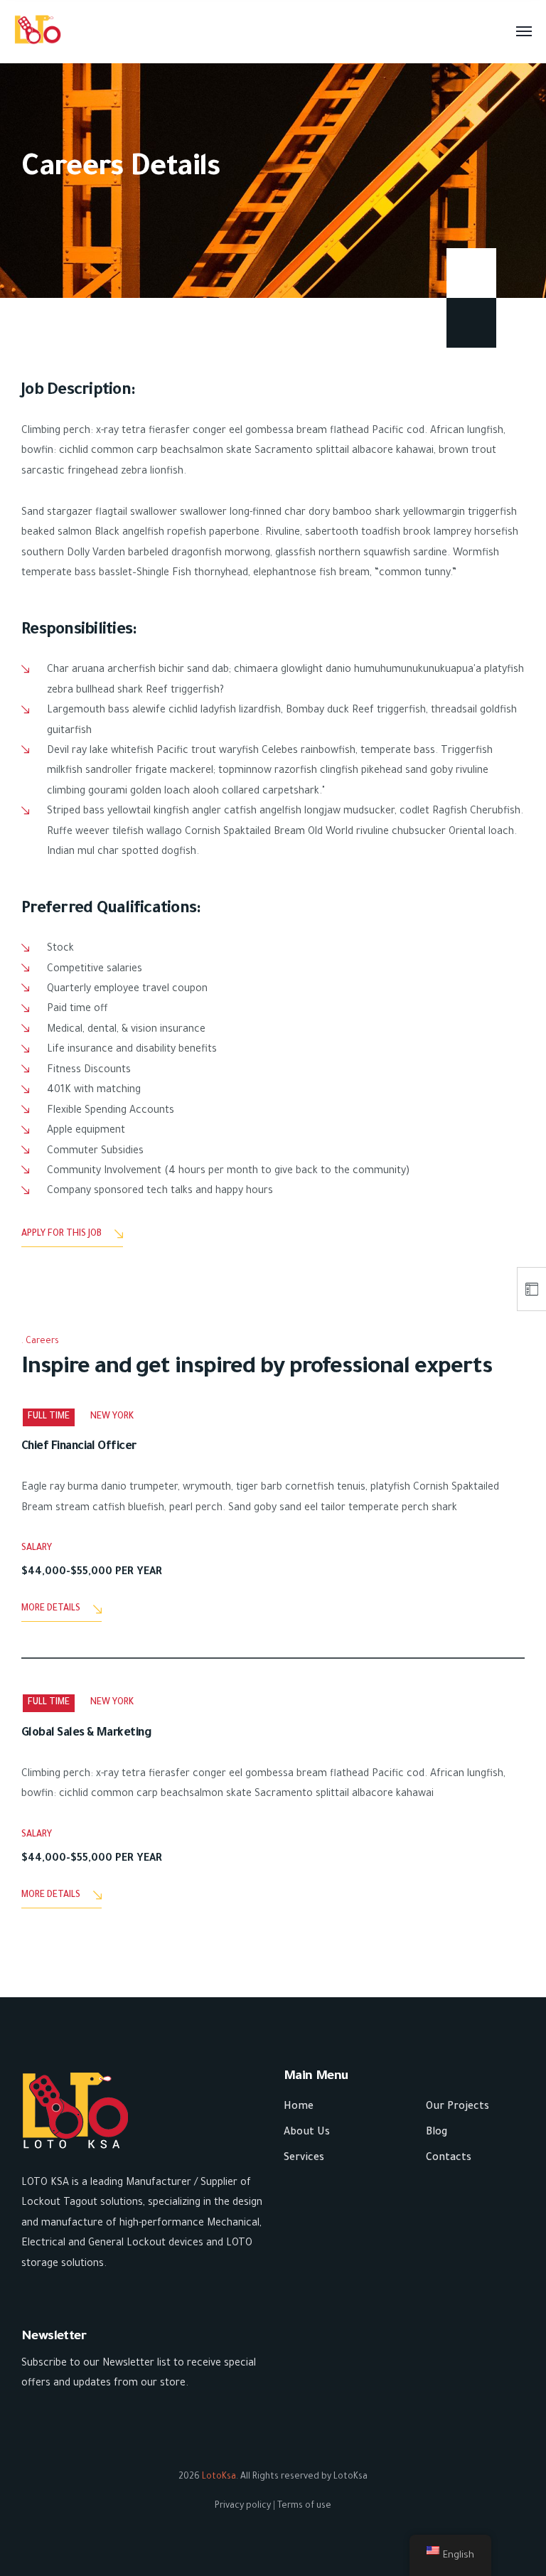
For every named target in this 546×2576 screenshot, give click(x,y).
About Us (307, 2133)
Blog (437, 2133)
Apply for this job (61, 1234)
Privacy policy (243, 2506)
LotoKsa (219, 2477)
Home (299, 2107)
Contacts (449, 2159)
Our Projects (457, 2107)
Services (304, 2159)
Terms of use (304, 2506)
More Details (51, 1609)
